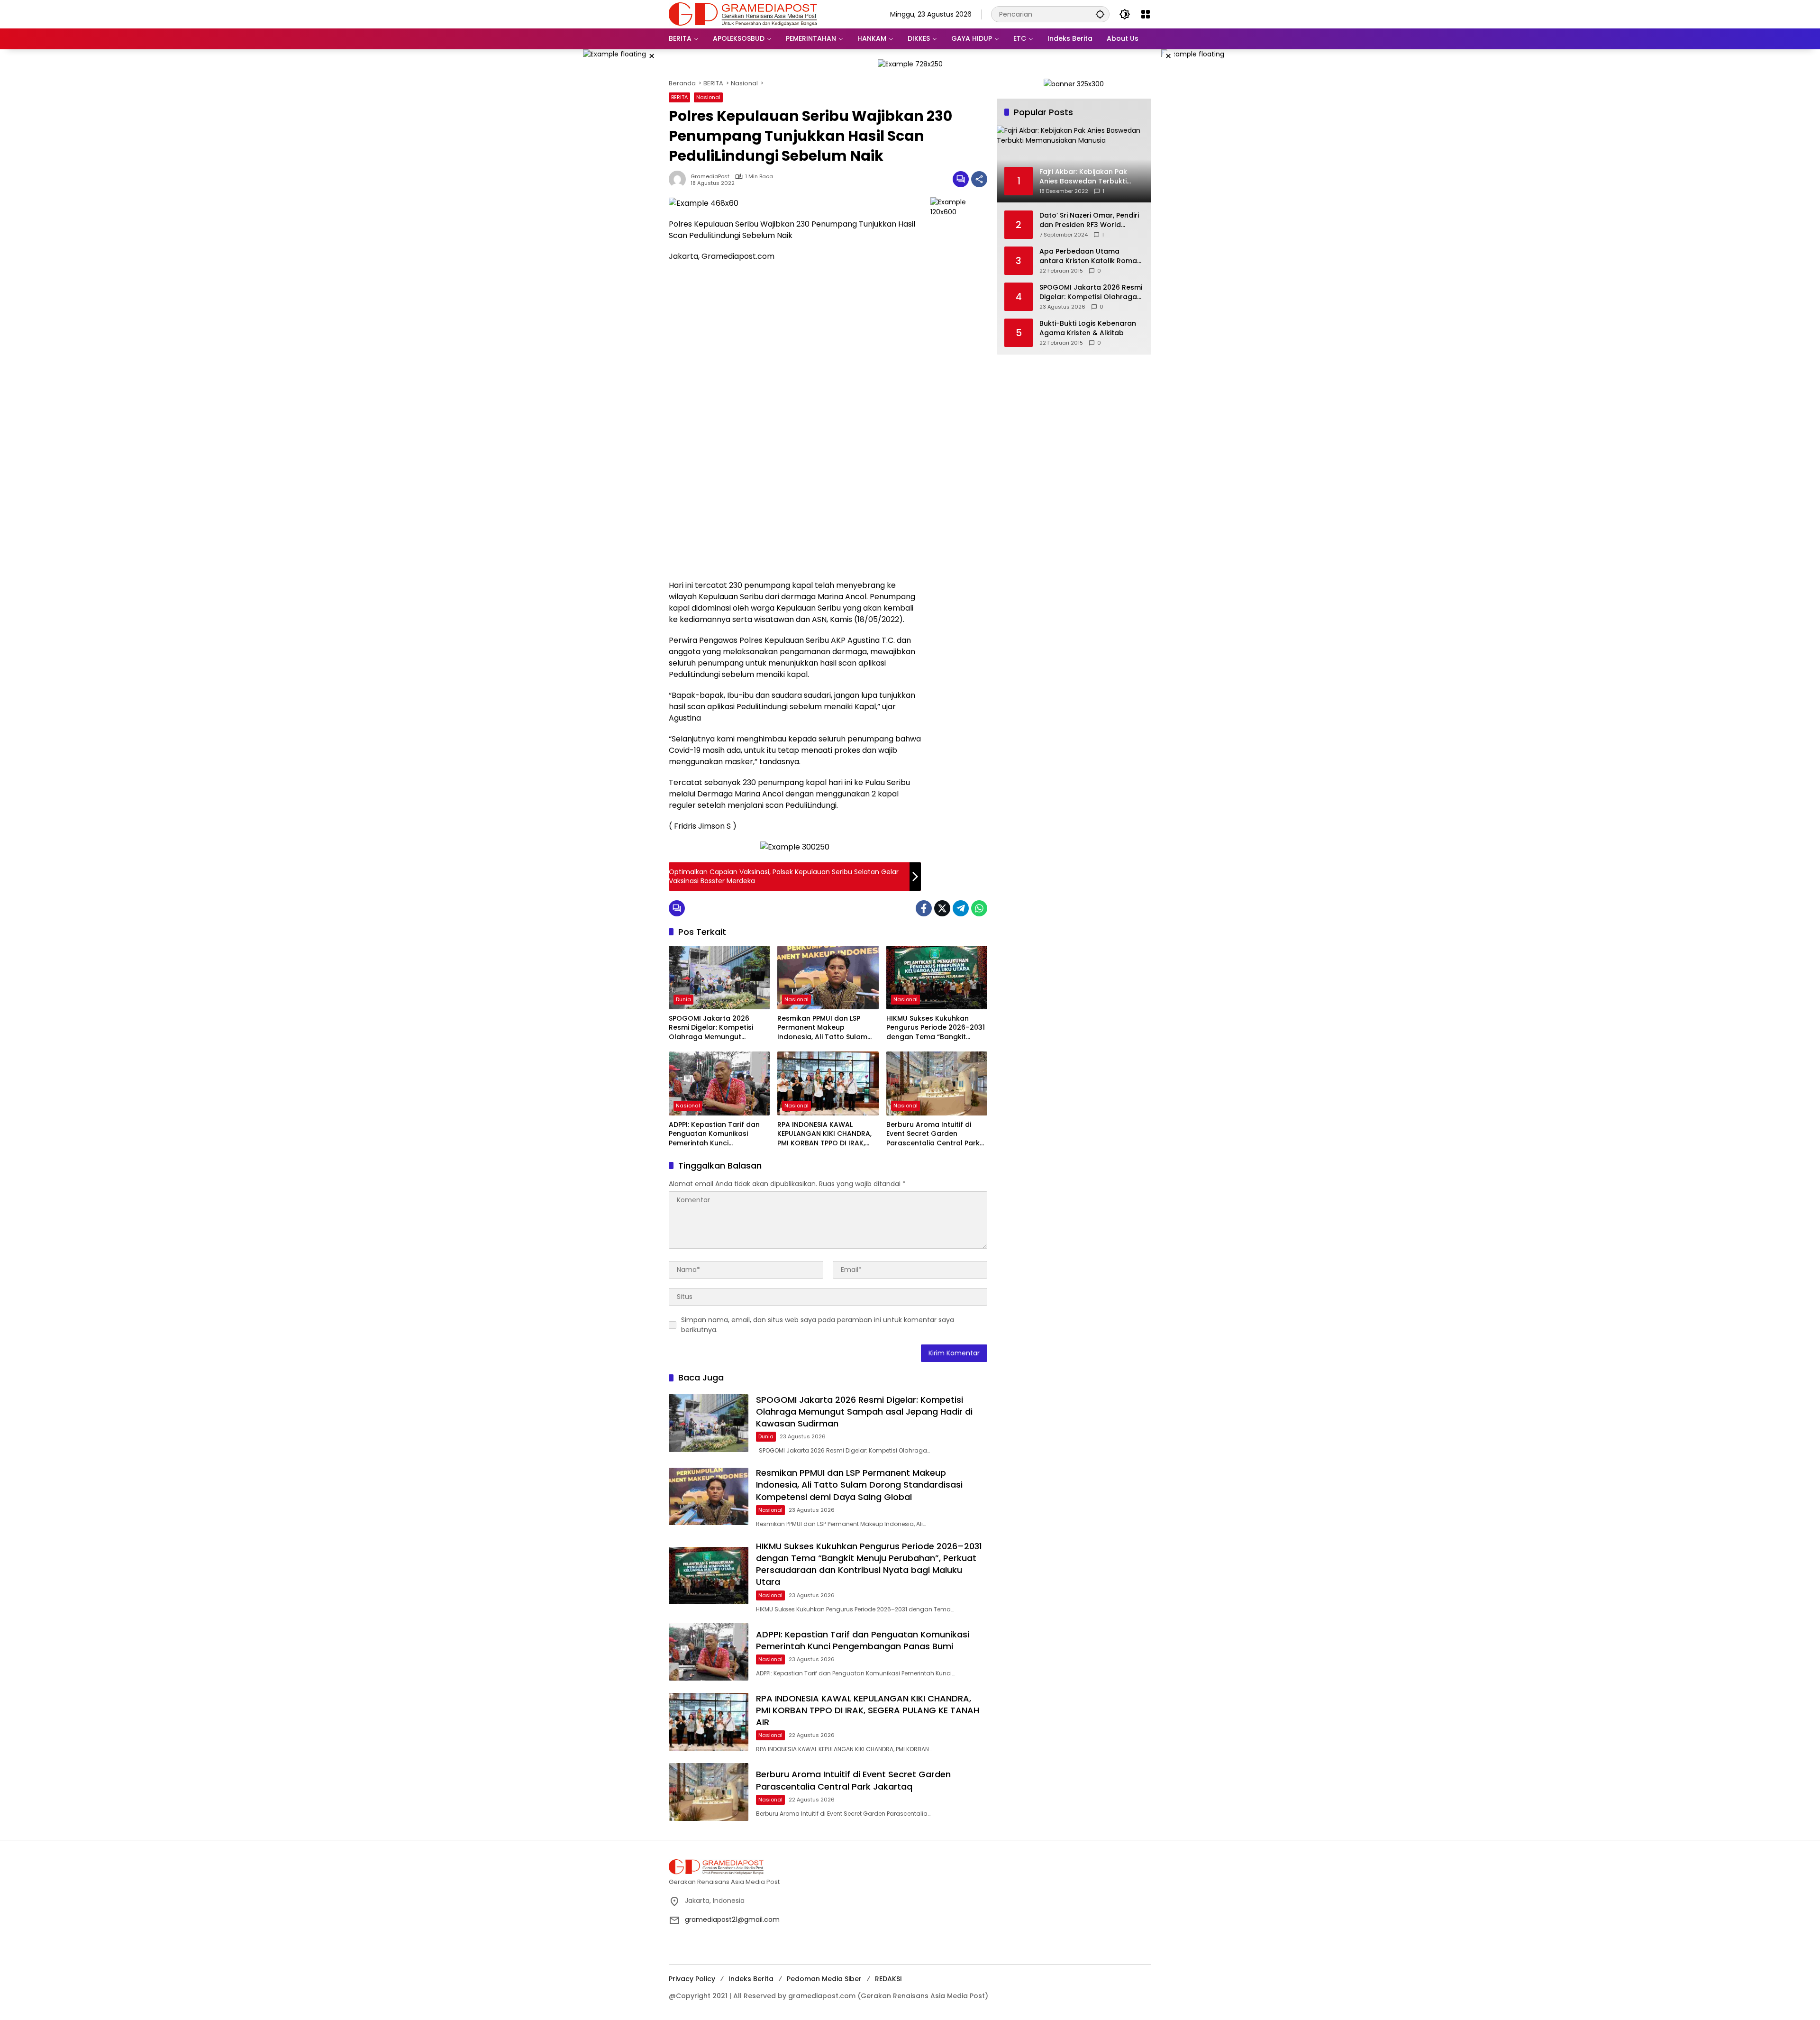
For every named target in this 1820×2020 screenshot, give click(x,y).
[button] (1100, 14)
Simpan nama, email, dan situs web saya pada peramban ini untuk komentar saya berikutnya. (818, 1325)
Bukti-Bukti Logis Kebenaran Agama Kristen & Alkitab (1088, 328)
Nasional (708, 97)
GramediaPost (710, 177)
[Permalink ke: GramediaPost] (680, 179)
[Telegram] (961, 908)
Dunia (683, 999)
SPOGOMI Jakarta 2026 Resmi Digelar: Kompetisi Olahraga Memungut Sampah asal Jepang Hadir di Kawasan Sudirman (716, 1028)
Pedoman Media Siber (824, 1979)
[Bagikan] (979, 179)
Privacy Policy (692, 1979)
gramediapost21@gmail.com (732, 1919)
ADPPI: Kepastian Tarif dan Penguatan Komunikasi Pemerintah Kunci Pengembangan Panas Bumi (717, 1134)
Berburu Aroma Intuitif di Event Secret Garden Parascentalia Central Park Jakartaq (933, 1134)
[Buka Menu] (1146, 14)
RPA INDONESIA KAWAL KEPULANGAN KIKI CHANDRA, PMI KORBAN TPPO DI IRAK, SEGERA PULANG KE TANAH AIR (828, 1134)
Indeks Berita (751, 1979)
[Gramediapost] (743, 14)
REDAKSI (888, 1979)
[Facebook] (924, 908)
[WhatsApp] (979, 908)
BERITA (679, 97)
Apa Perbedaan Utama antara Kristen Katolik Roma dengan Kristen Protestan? (1088, 256)
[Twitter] (942, 908)
